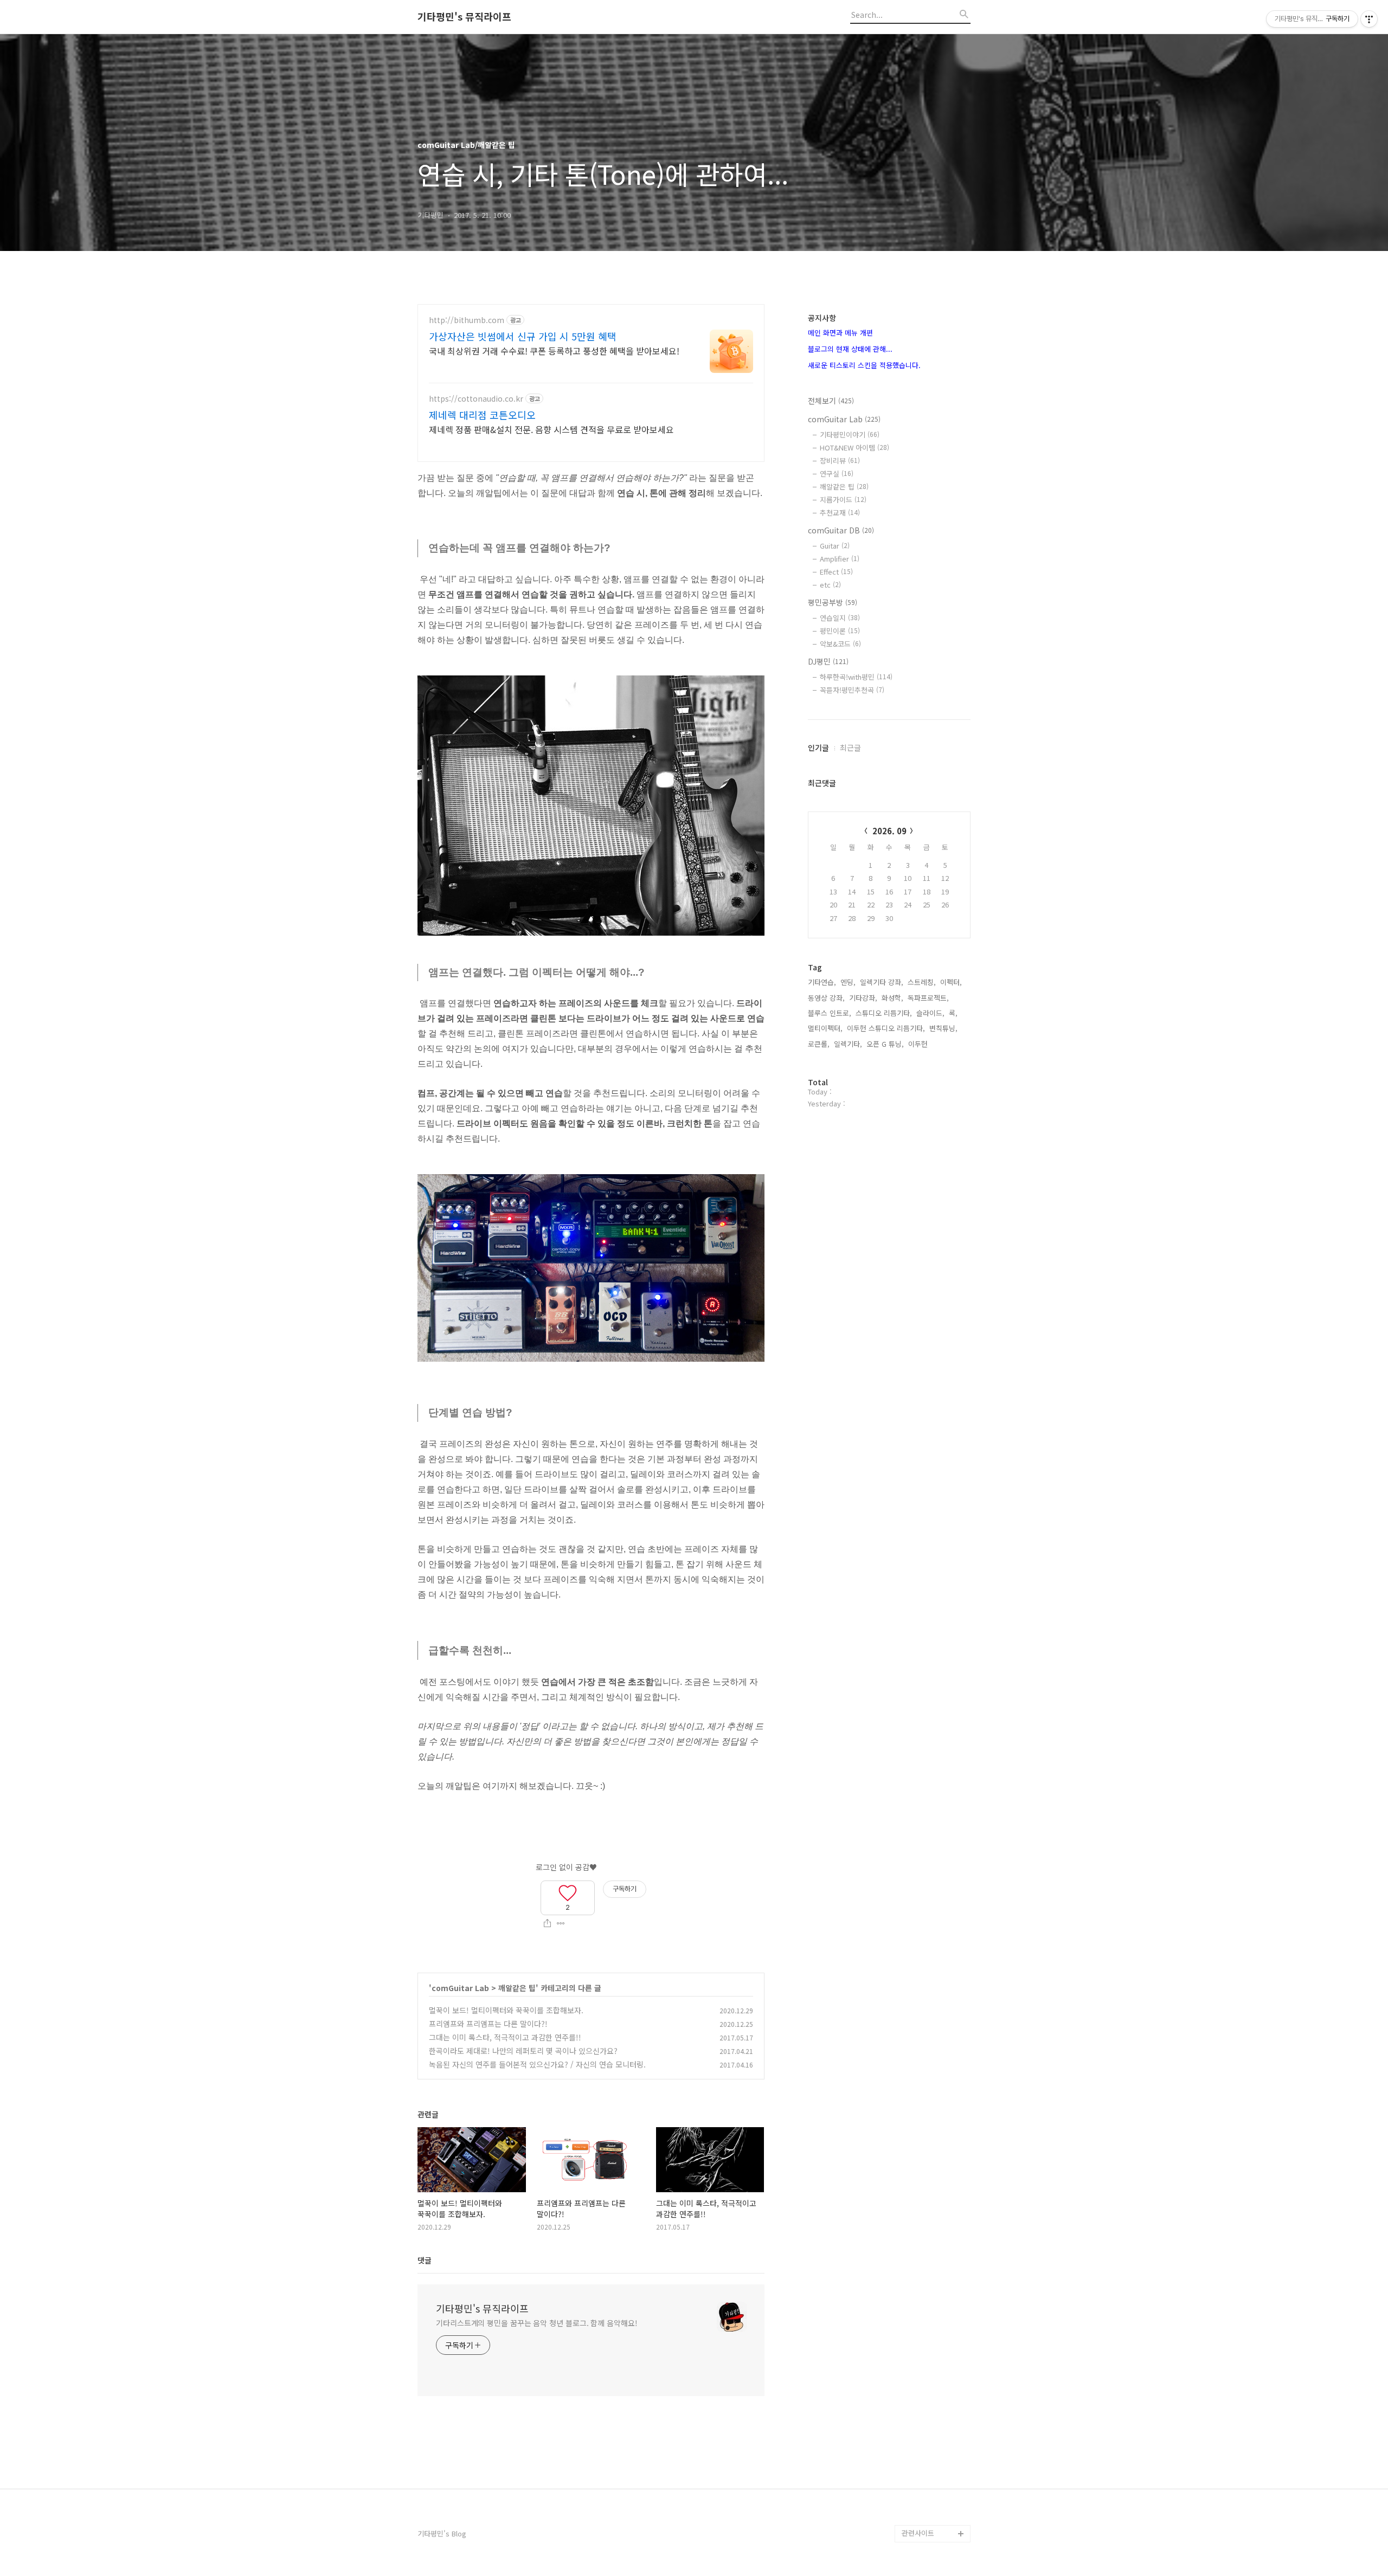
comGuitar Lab (460, 1988)
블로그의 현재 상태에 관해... (850, 349)
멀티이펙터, (825, 1028)
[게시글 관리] (561, 1923)
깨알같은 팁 (517, 1988)
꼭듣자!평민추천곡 (852, 690)
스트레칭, (922, 982)
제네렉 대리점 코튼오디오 (482, 415)
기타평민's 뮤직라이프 (464, 17)
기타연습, (822, 982)
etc (830, 585)
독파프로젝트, (928, 998)
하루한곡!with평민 (856, 677)
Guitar (835, 546)
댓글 (425, 2260)
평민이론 (840, 631)
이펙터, (951, 982)
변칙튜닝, (943, 1028)
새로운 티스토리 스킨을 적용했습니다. (864, 365)
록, (953, 1013)
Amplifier (840, 559)
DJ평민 (828, 661)
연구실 (837, 474)
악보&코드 (840, 644)
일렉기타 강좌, (882, 982)
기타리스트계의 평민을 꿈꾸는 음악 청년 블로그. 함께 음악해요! (537, 2323)
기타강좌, (863, 998)
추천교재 (840, 513)
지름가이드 (843, 500)
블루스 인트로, (830, 1013)
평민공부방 (833, 602)
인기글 (818, 748)
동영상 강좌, (826, 998)
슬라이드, (930, 1013)
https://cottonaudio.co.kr (476, 399)
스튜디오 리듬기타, (884, 1013)
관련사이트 (918, 2533)
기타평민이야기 (850, 434)
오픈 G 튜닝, (885, 1044)
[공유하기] (547, 1923)
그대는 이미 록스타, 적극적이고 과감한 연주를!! (505, 2037)
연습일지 (840, 618)
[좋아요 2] (568, 1891)
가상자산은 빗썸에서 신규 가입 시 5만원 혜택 (523, 336)
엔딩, (848, 982)
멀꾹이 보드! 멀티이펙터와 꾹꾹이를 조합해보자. (506, 2010)
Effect (836, 572)
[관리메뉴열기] (1369, 19)
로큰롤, (819, 1044)
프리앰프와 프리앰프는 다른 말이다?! (488, 2024)
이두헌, (919, 1044)
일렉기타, (848, 1044)
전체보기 (831, 401)
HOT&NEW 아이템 (854, 447)
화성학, (892, 998)
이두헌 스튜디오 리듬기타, (886, 1028)
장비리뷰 (840, 461)
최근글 (850, 748)
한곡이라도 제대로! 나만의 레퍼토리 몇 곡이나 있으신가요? (523, 2051)
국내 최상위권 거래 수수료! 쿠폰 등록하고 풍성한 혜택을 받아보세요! (554, 350)
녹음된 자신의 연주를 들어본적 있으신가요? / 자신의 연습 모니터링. (537, 2064)
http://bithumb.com (467, 320)
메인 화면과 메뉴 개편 (840, 333)
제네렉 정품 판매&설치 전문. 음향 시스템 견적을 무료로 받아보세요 (551, 429)
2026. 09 (889, 831)
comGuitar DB (841, 530)
